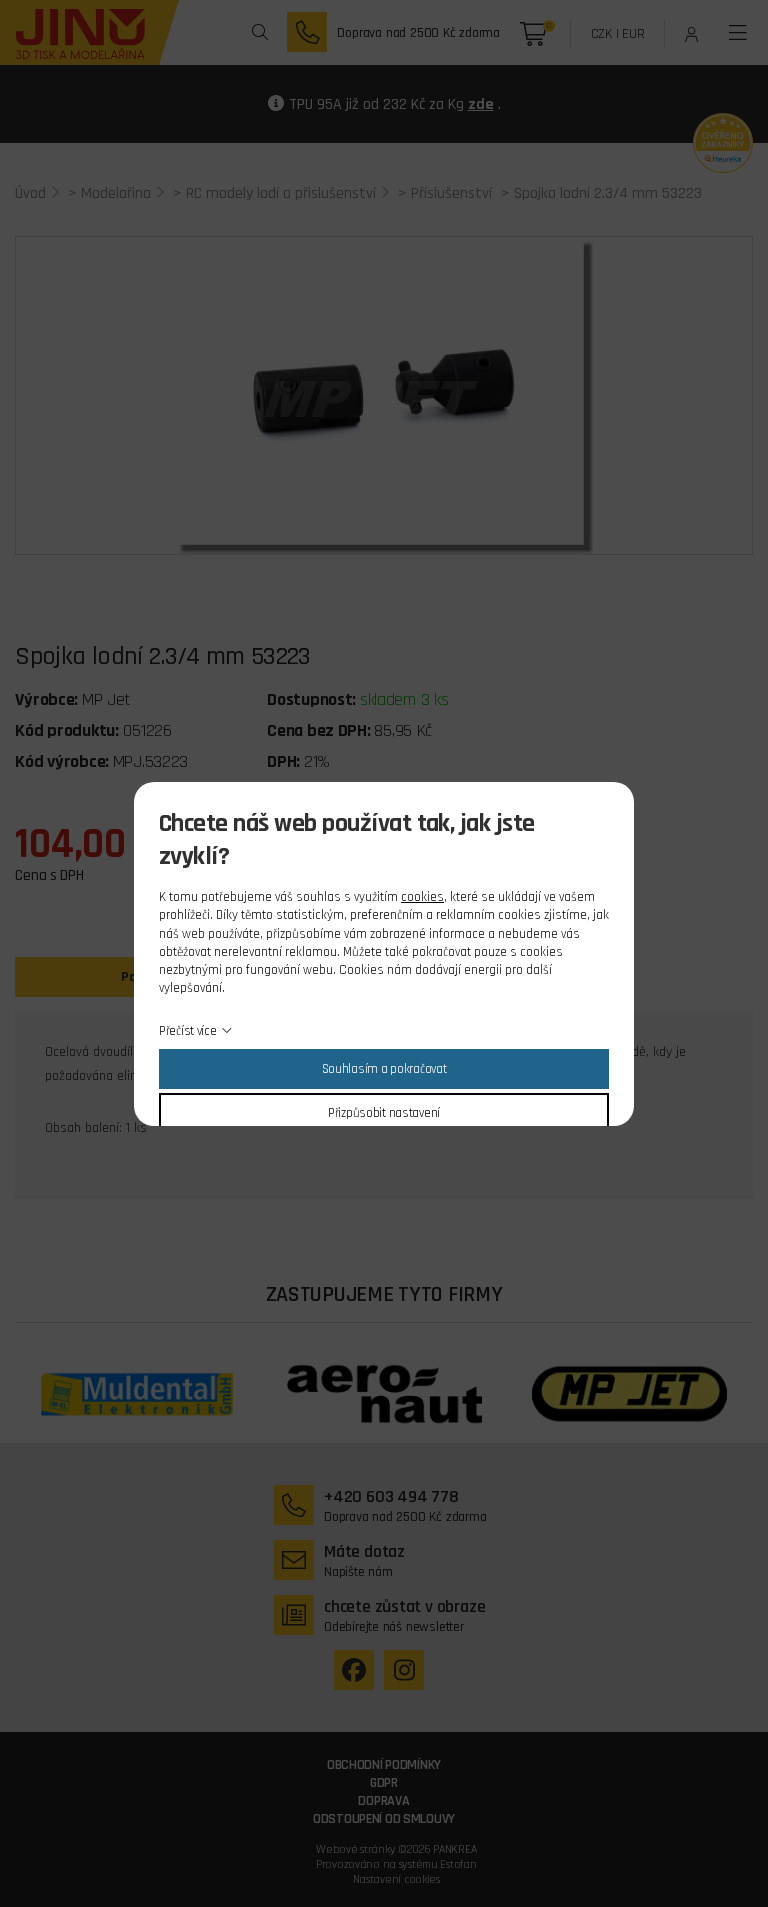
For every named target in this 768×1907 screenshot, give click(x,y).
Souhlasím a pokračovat (384, 1069)
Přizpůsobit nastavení (384, 1113)
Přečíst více (188, 1031)
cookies (422, 897)
